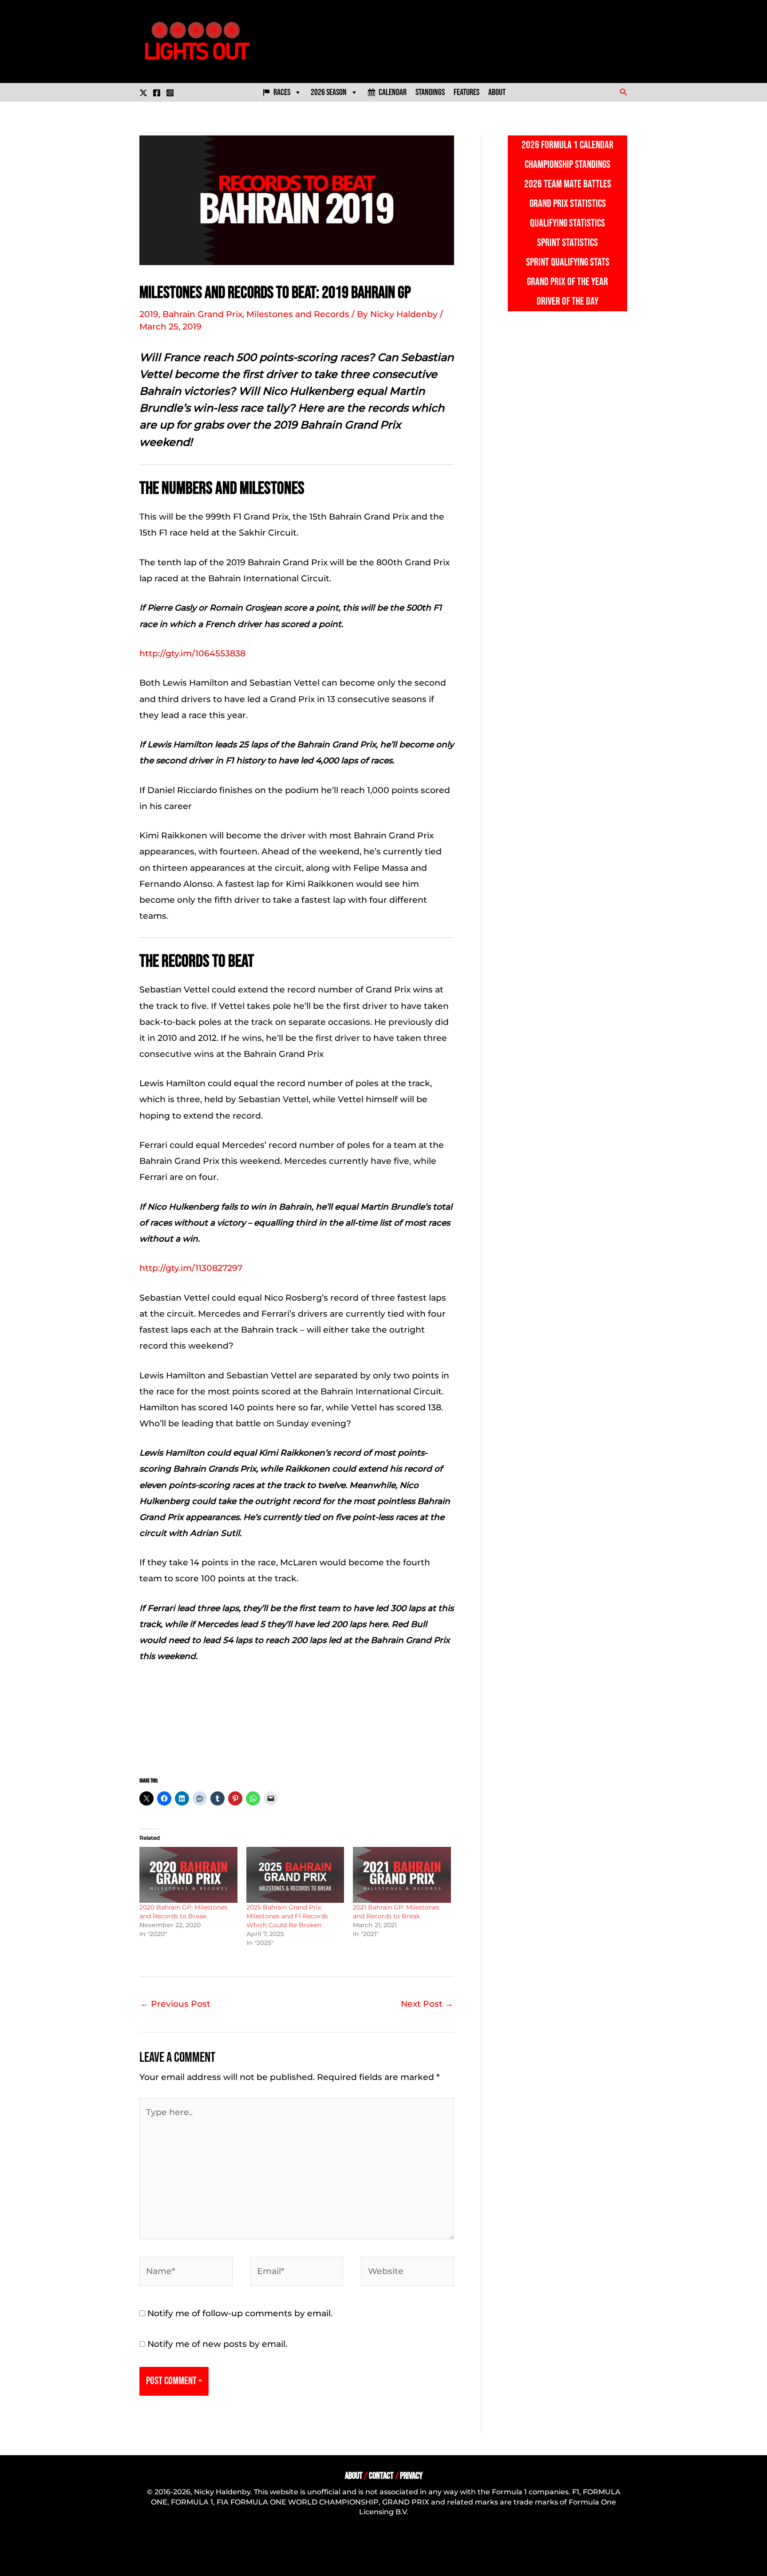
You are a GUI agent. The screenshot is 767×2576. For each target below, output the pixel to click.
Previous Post (175, 2004)
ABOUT (354, 2476)
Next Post (427, 2004)
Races (282, 92)
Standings (430, 92)
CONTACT (381, 2476)
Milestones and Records (298, 314)
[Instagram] (170, 93)
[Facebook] (157, 93)
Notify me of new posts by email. (217, 2344)
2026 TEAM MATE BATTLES (568, 184)
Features (467, 92)
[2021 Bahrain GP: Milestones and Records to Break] (402, 1875)
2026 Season (329, 92)
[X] (143, 93)
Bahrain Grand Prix (202, 314)
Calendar (393, 92)
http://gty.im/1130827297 (191, 1268)
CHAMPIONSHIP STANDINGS (567, 165)
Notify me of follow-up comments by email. (240, 2313)
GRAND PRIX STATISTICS (568, 204)
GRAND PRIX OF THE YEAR (567, 282)
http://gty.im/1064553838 (192, 653)
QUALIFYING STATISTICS (567, 223)
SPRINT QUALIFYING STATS (568, 262)
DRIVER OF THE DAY (567, 301)
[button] (624, 92)
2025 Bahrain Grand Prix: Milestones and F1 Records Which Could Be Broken (287, 1916)
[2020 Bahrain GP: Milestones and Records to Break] (188, 1875)
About (497, 92)
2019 (149, 314)
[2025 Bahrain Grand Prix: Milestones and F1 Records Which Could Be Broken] (295, 1875)
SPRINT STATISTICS (567, 243)
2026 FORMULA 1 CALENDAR (567, 145)
